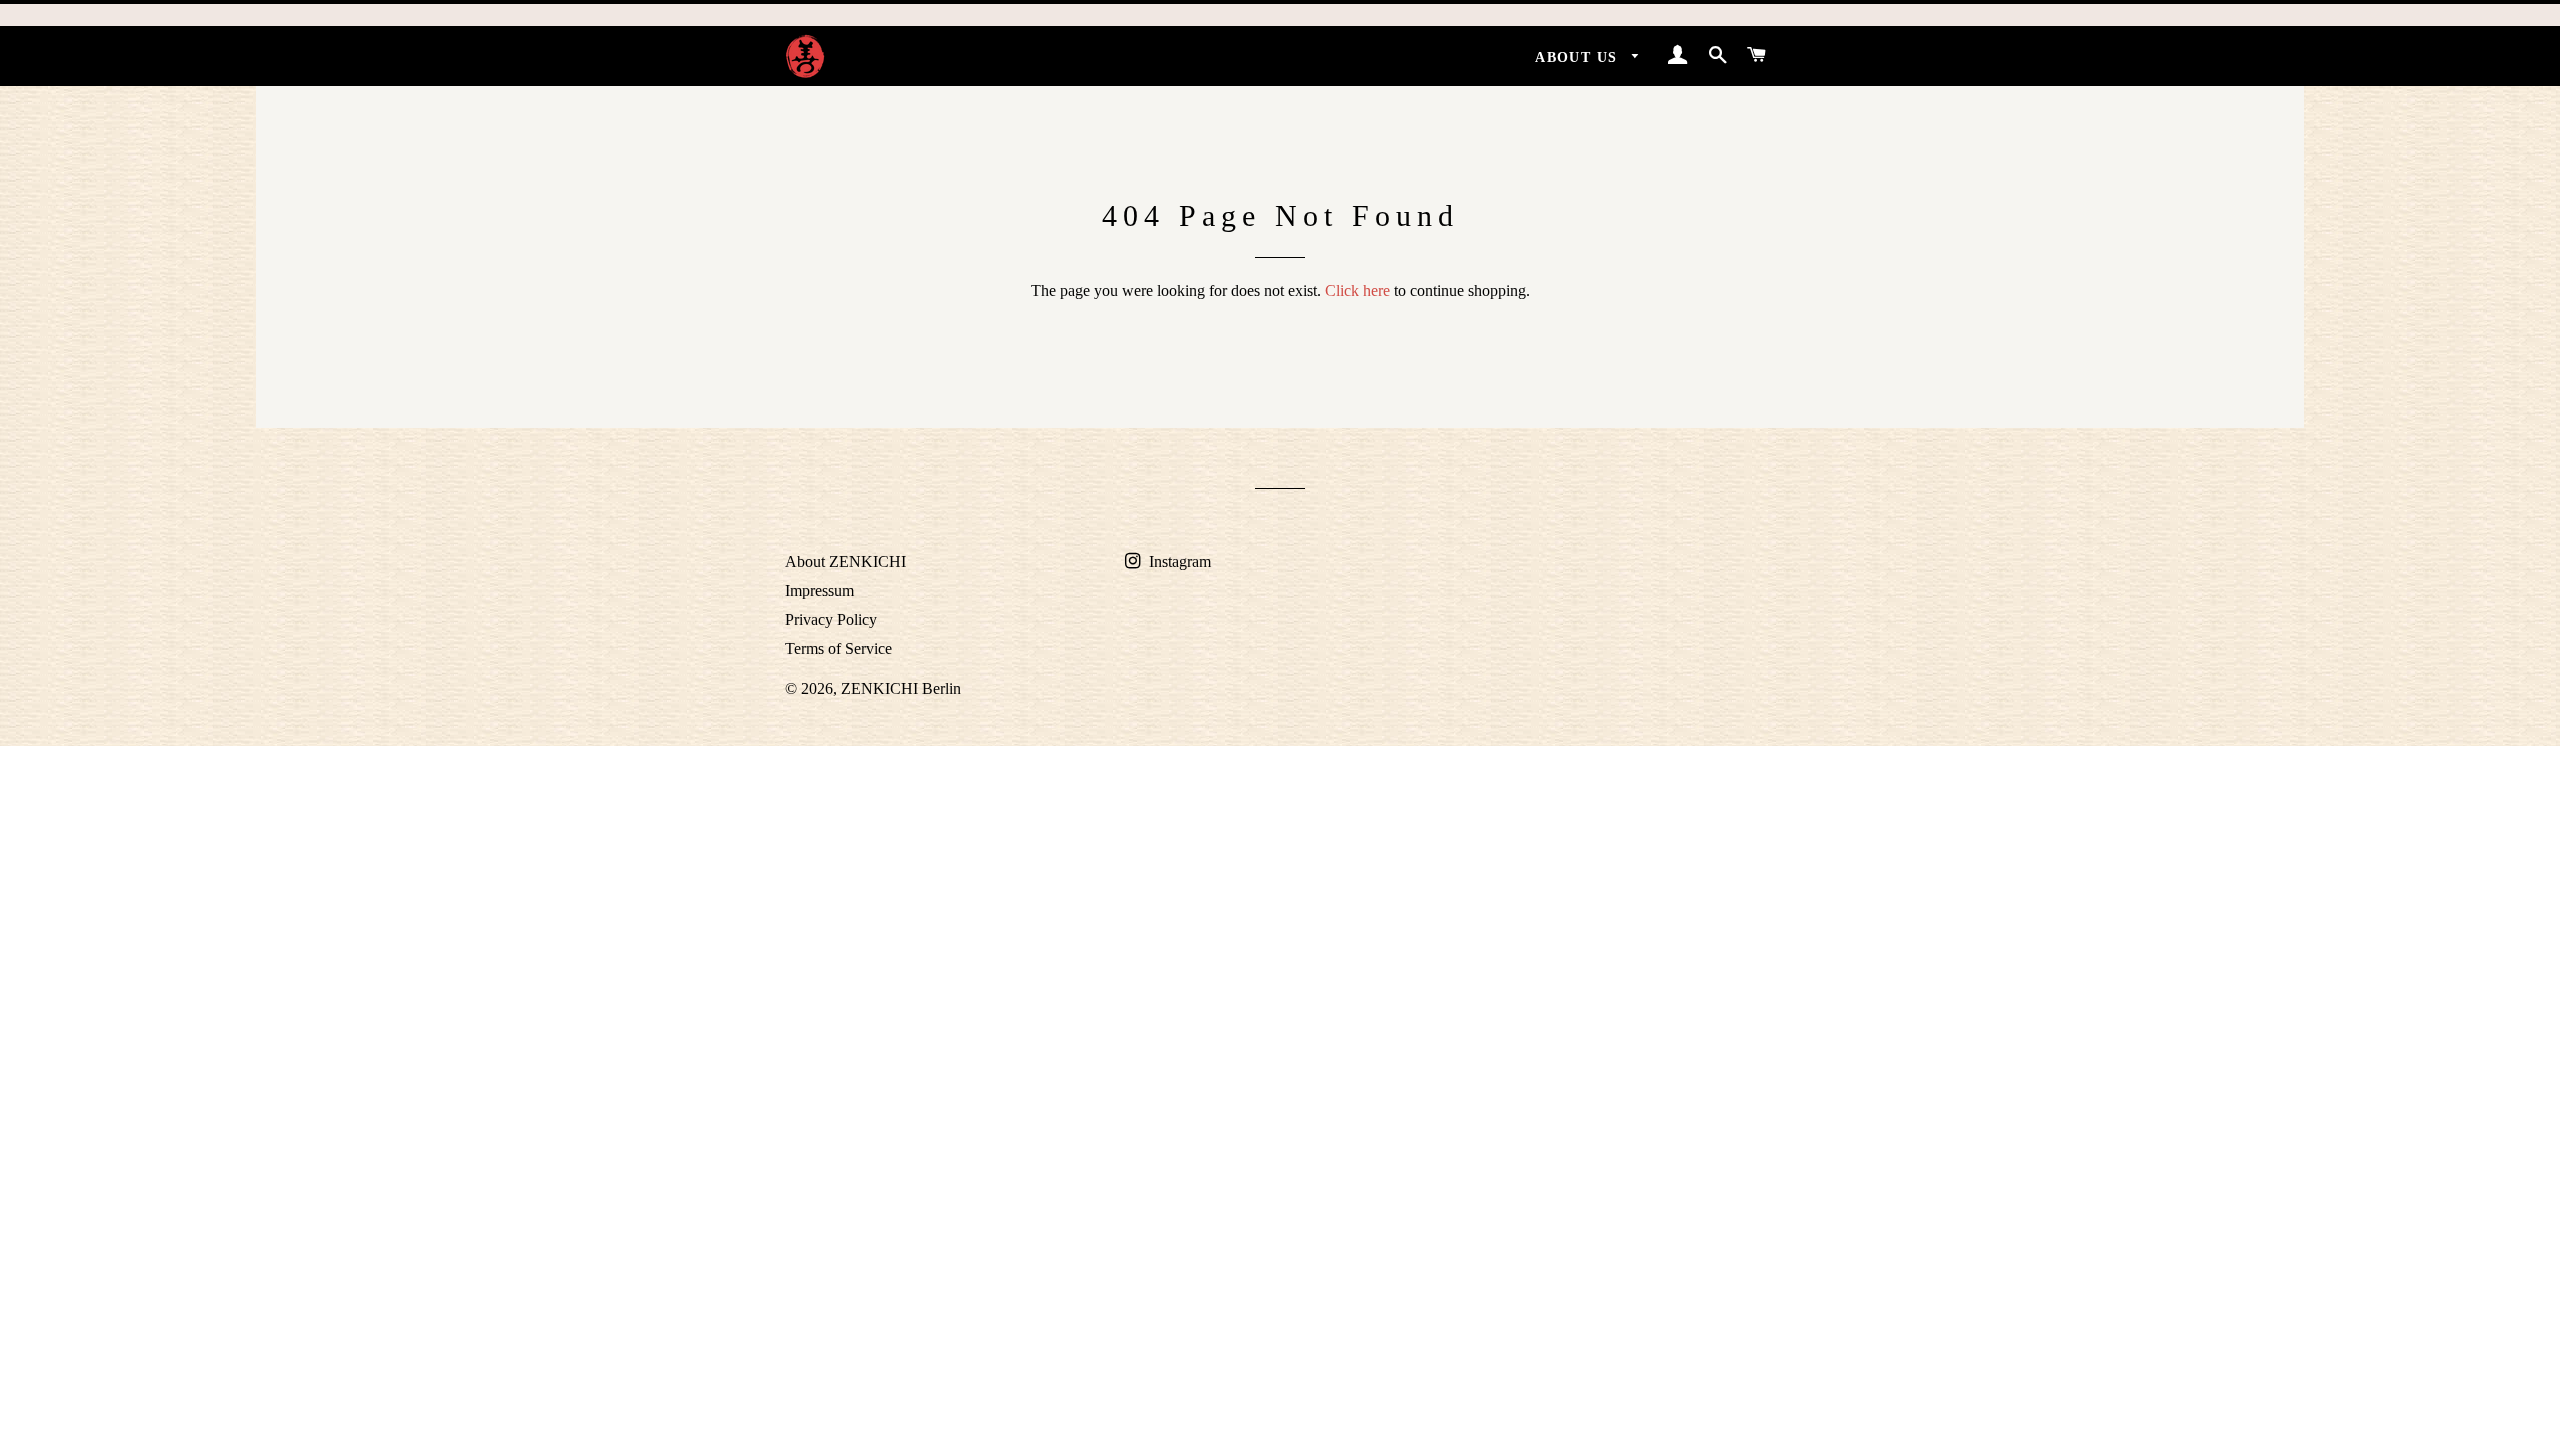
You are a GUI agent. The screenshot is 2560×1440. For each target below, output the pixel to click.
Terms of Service (838, 648)
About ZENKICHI (845, 561)
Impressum (819, 590)
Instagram (1178, 561)
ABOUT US (1579, 57)
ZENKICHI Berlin (901, 688)
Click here (1357, 290)
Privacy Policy (831, 619)
